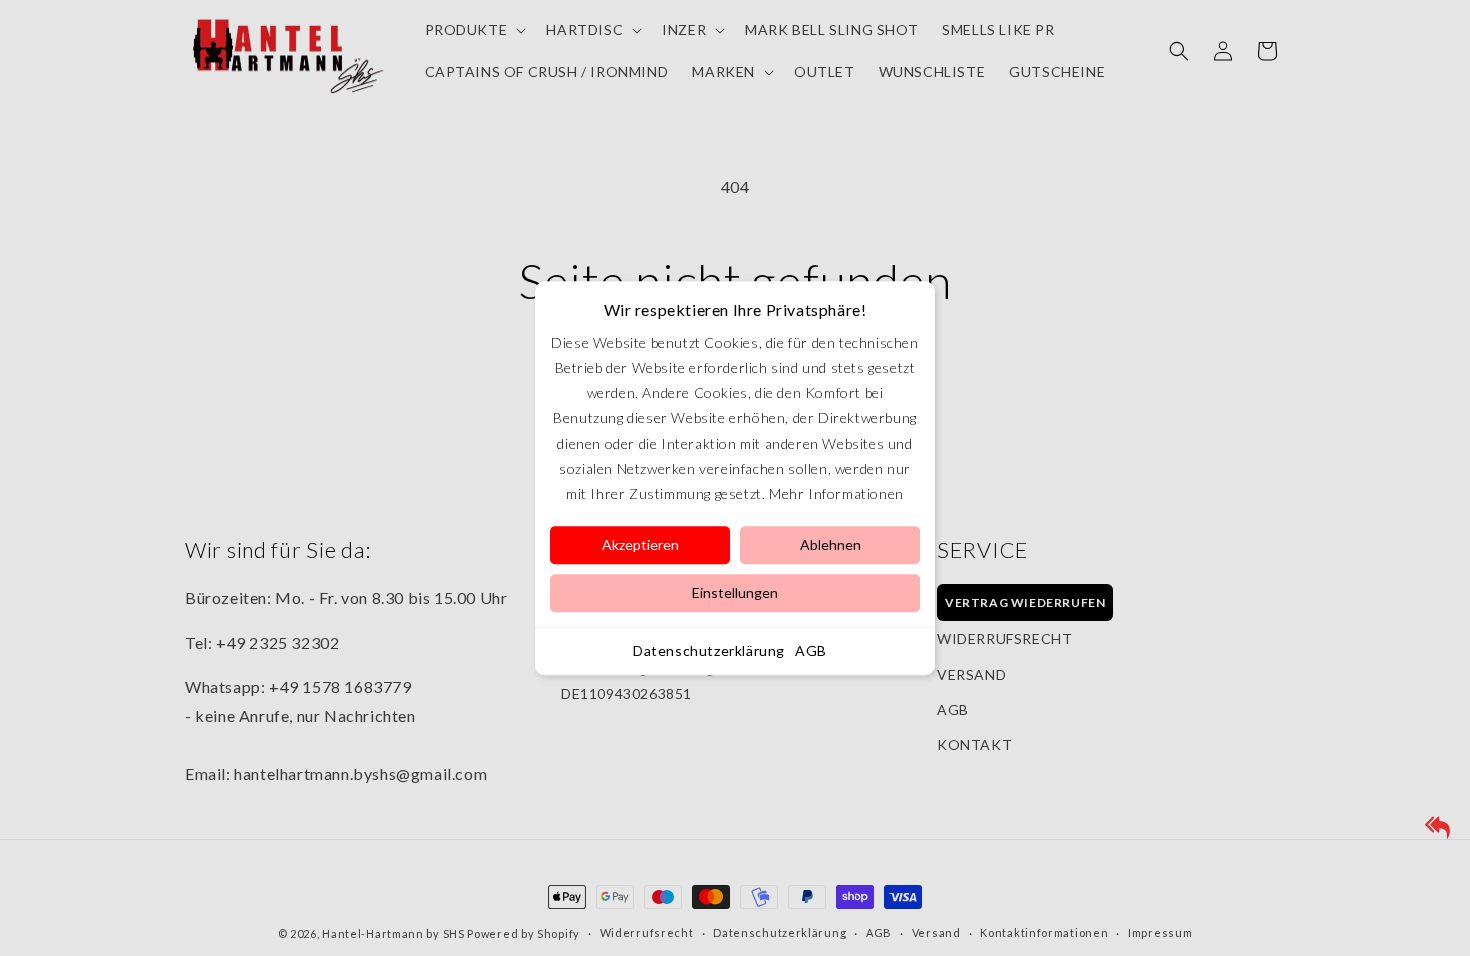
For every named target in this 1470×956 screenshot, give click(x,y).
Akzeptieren (640, 544)
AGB (811, 650)
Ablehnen (830, 544)
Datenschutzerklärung (709, 650)
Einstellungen (735, 592)
